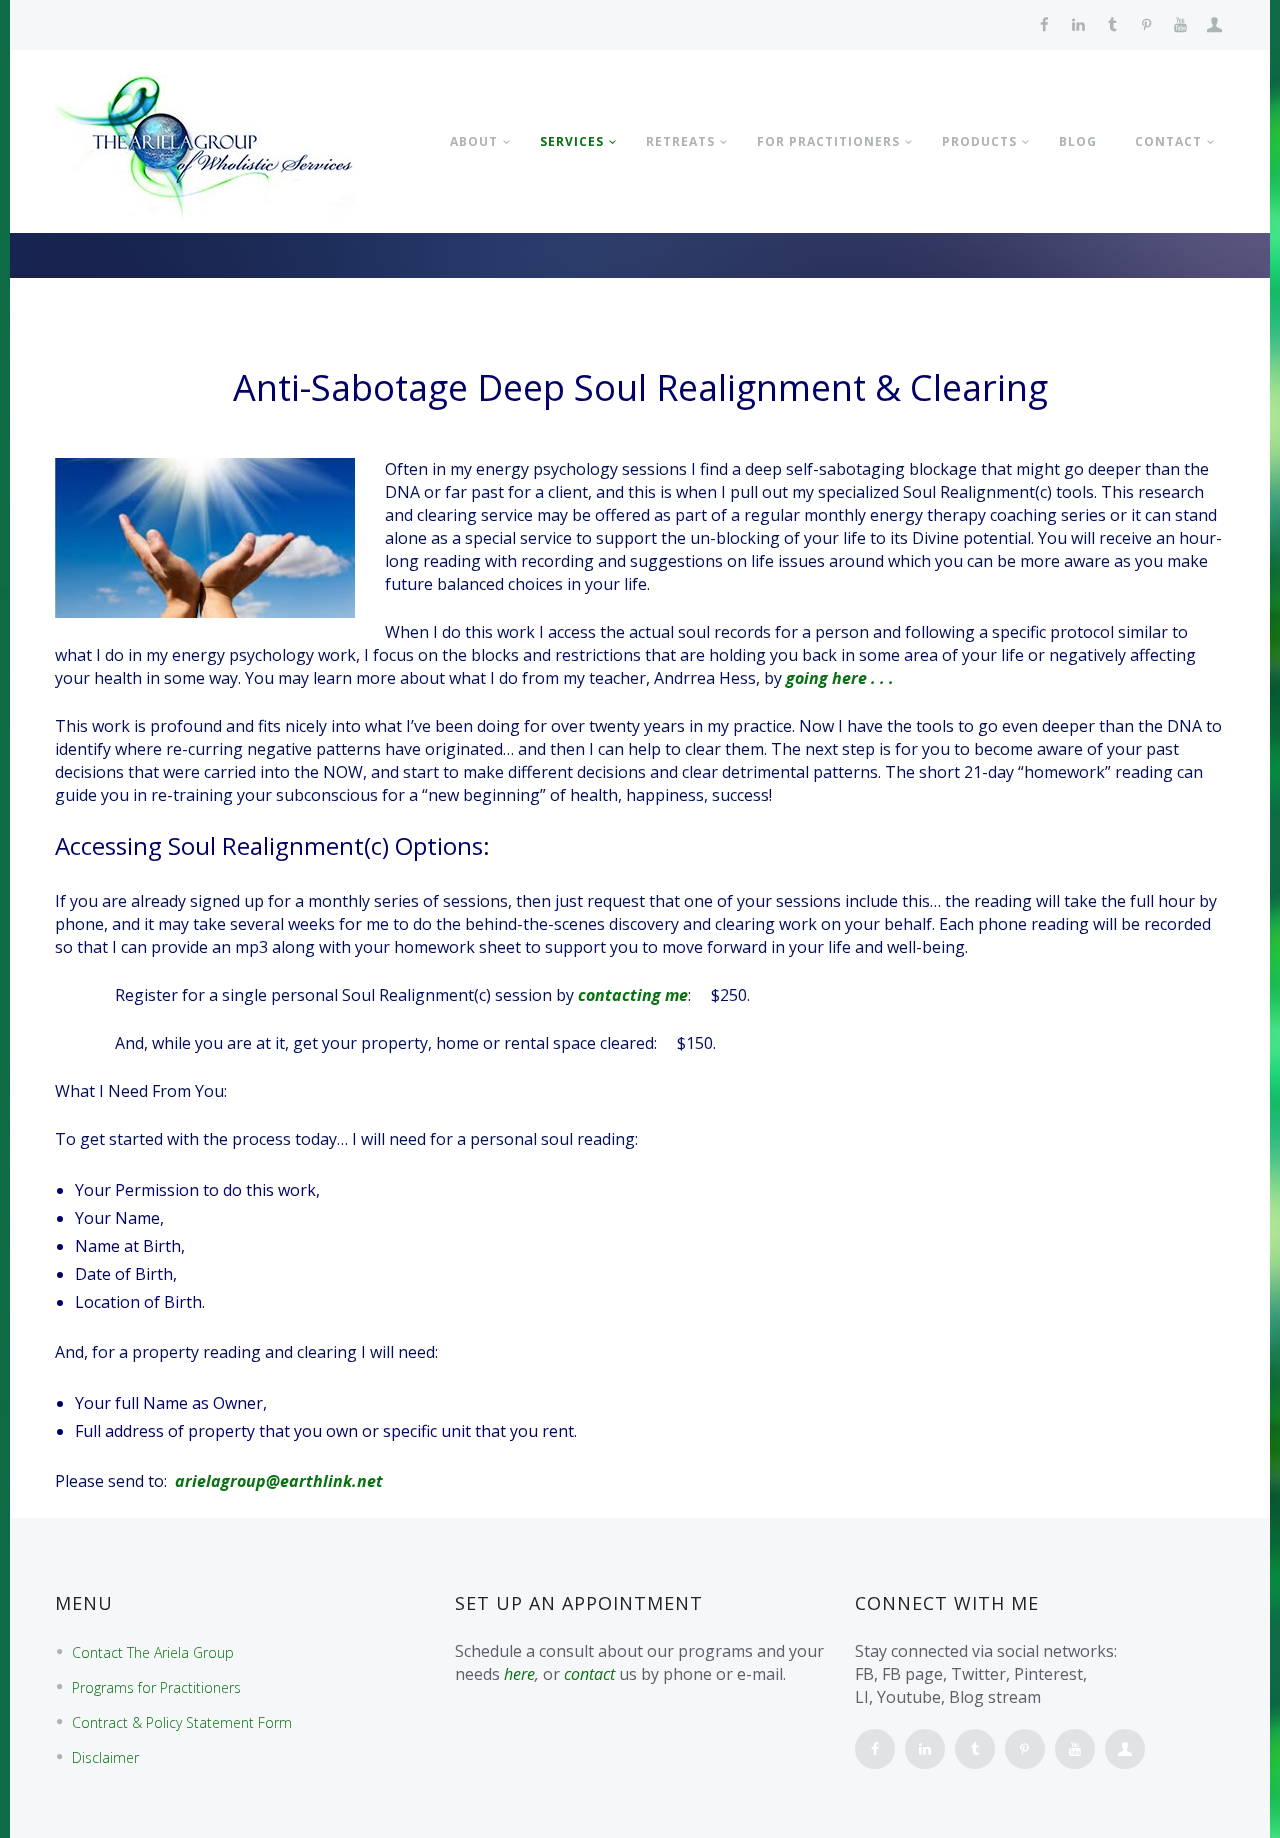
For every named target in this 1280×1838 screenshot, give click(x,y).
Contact (1168, 141)
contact (589, 1674)
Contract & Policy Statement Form (182, 1722)
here (519, 1674)
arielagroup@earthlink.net (279, 1481)
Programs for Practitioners (156, 1687)
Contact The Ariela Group (153, 1652)
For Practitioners (828, 141)
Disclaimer (105, 1757)
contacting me (633, 995)
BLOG (1078, 141)
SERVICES (572, 141)
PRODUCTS (979, 141)
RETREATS (680, 141)
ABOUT (474, 141)
